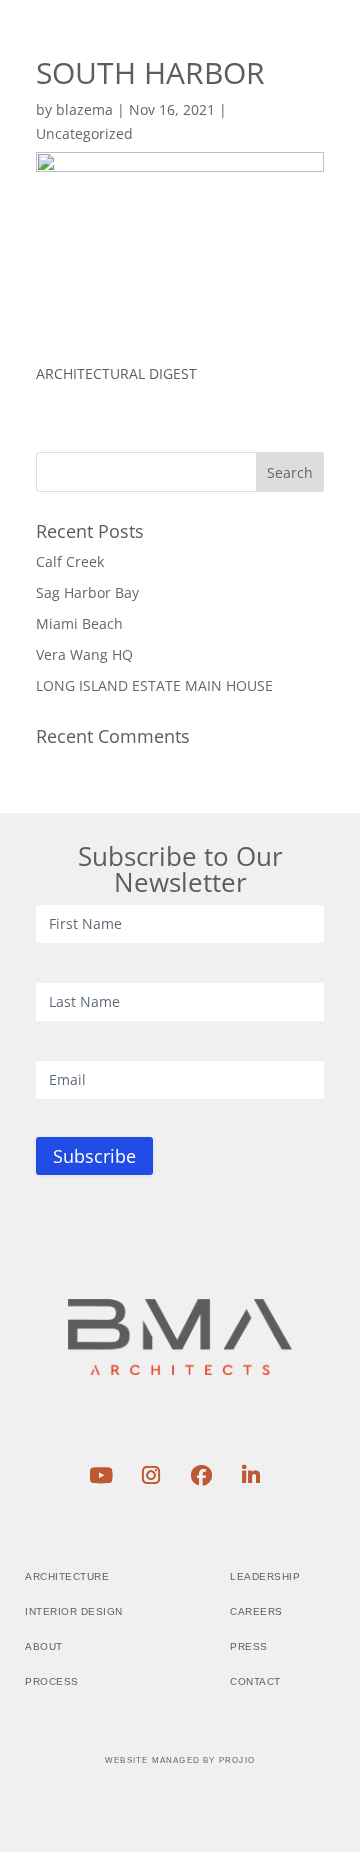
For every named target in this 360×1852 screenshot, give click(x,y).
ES (264, 54)
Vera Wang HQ (84, 654)
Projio (237, 1760)
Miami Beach (79, 623)
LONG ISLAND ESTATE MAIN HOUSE (154, 685)
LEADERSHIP (265, 1576)
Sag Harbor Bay (87, 592)
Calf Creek (70, 561)
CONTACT (255, 1681)
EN (229, 54)
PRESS (249, 1646)
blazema (84, 109)
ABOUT (44, 1646)
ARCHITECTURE (67, 1576)
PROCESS (52, 1681)
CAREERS (256, 1611)
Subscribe (94, 1156)
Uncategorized (84, 133)
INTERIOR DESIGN (74, 1611)
